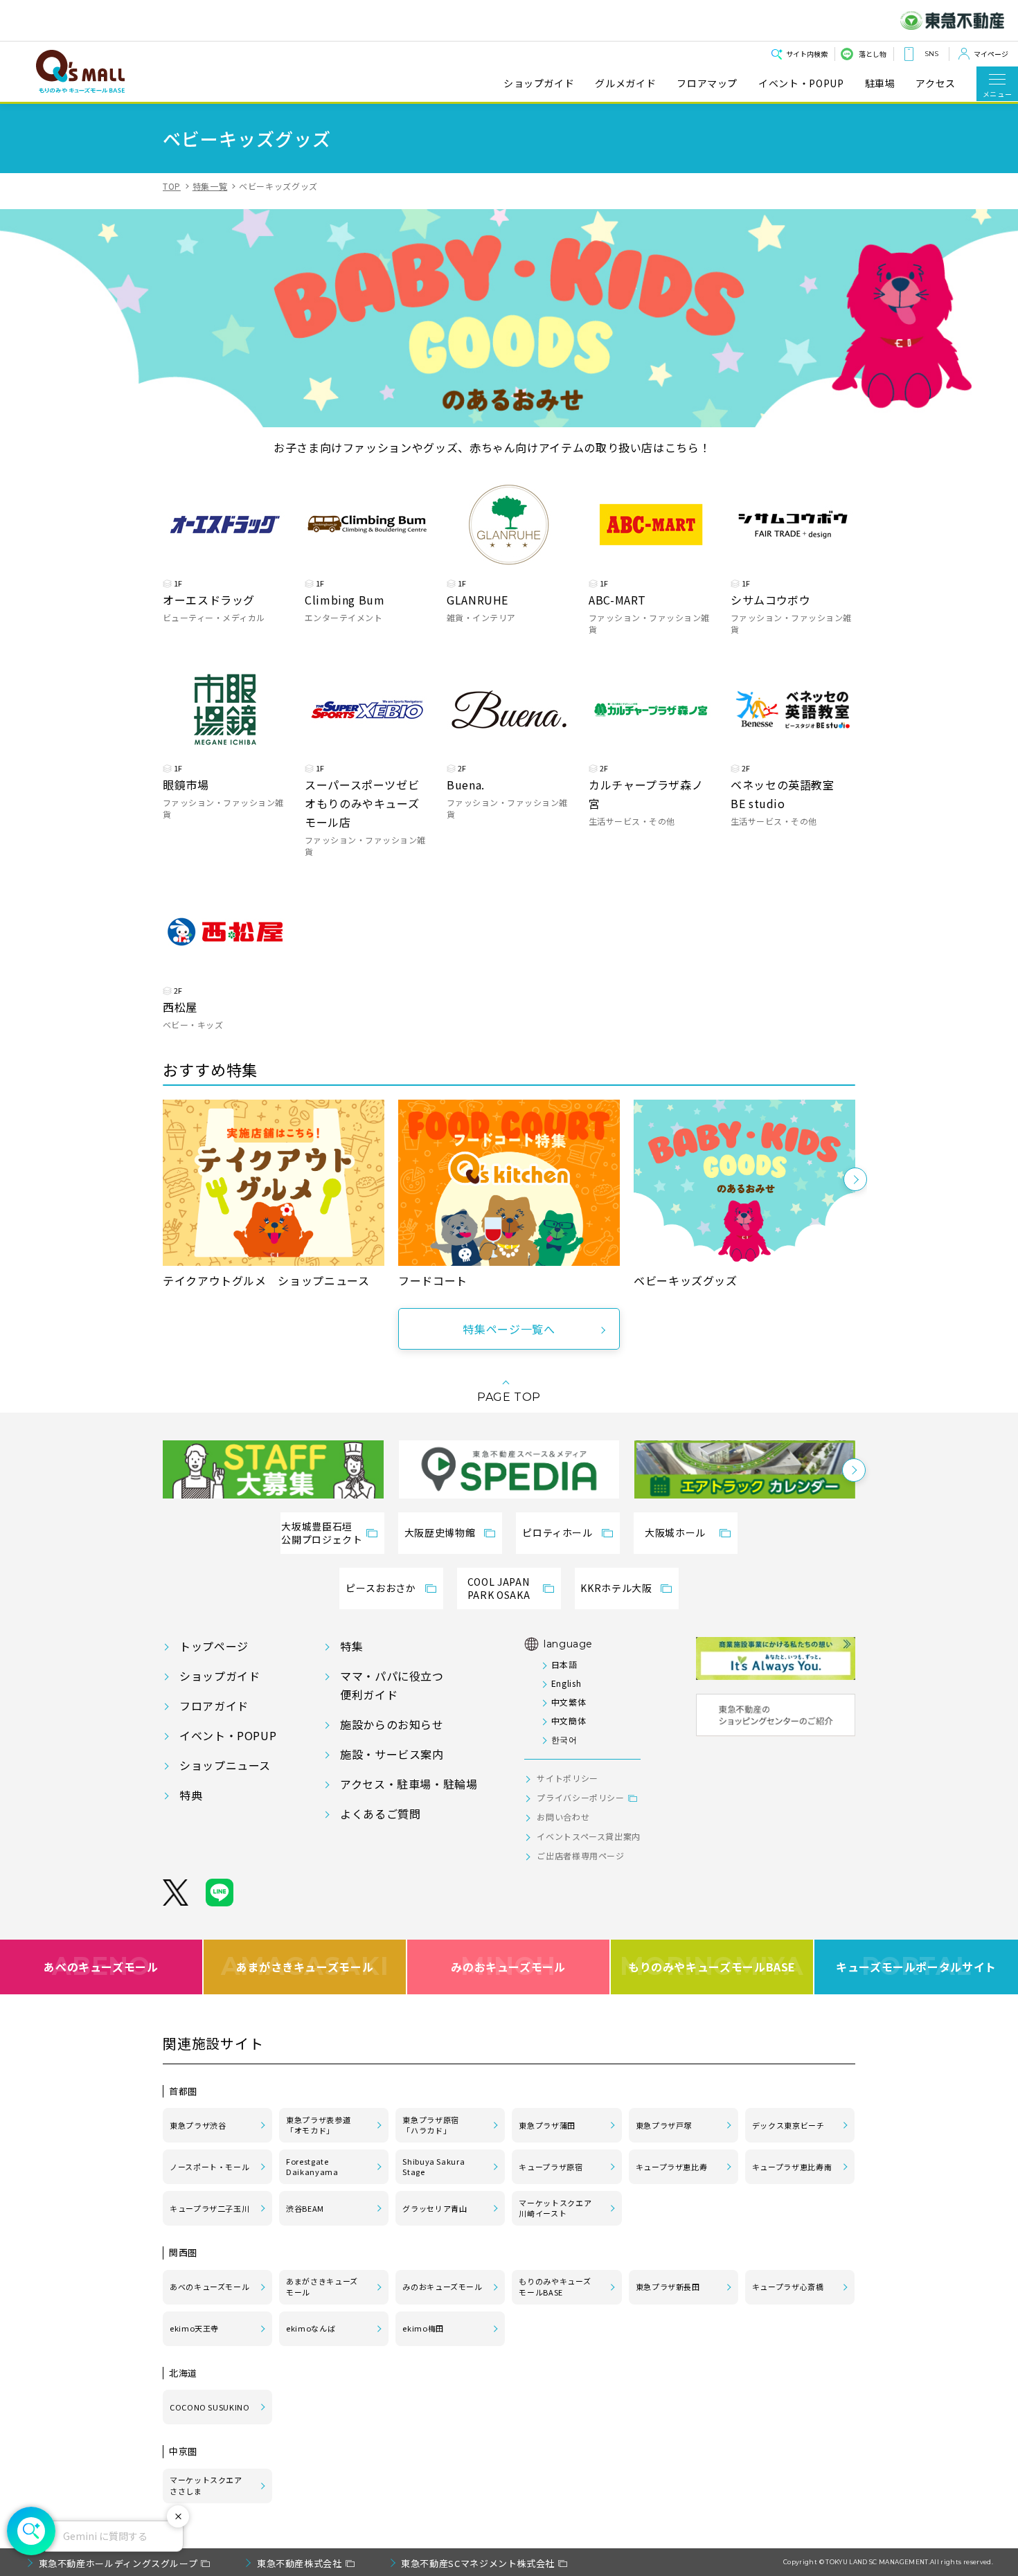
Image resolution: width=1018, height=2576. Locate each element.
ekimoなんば (311, 2328)
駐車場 (880, 83)
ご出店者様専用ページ (580, 1855)
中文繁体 (569, 1702)
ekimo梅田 (423, 2328)
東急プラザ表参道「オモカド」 (318, 2125)
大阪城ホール (675, 1532)
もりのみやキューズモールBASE (712, 1967)
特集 (351, 1646)
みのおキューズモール (508, 1967)
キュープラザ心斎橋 (788, 2287)
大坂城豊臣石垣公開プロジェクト (322, 1533)
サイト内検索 (807, 54)
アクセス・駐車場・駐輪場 (409, 1784)
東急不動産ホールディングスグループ (118, 2563)
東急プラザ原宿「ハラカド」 (430, 2125)
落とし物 (873, 54)
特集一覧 (210, 186)
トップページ (214, 1646)
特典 (191, 1795)
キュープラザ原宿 (551, 2167)
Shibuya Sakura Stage (434, 2167)
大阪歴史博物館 (440, 1532)
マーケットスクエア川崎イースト (555, 2208)
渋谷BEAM (305, 2208)
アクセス (936, 83)
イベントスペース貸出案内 (589, 1836)
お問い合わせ (563, 1817)
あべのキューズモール (101, 1967)
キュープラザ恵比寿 (672, 2167)
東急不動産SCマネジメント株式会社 (478, 2563)
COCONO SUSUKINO (210, 2407)
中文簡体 (569, 1720)
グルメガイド (625, 83)
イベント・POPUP (801, 83)
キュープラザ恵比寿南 (792, 2167)
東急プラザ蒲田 (547, 2125)
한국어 (564, 1739)
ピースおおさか (381, 1588)
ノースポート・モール (209, 2167)
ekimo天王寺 (194, 2328)
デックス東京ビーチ (788, 2125)
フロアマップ (707, 83)
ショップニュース (225, 1765)
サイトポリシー (567, 1778)
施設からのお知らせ (392, 1724)
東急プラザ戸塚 (664, 2125)
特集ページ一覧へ (509, 1329)
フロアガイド (214, 1706)
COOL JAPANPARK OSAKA (499, 1589)
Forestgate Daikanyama (312, 2167)
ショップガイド (539, 83)
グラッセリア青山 (435, 2208)
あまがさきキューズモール (305, 1967)
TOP (172, 186)
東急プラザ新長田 (668, 2287)
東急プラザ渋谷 (198, 2125)
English (566, 1683)
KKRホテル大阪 (616, 1588)
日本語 (564, 1664)
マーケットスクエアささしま (206, 2485)
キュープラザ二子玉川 (209, 2208)
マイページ (991, 54)
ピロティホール (557, 1532)
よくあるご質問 (380, 1814)
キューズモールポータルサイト (916, 1967)
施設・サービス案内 (392, 1754)
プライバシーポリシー (580, 1797)
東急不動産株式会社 (300, 2563)
